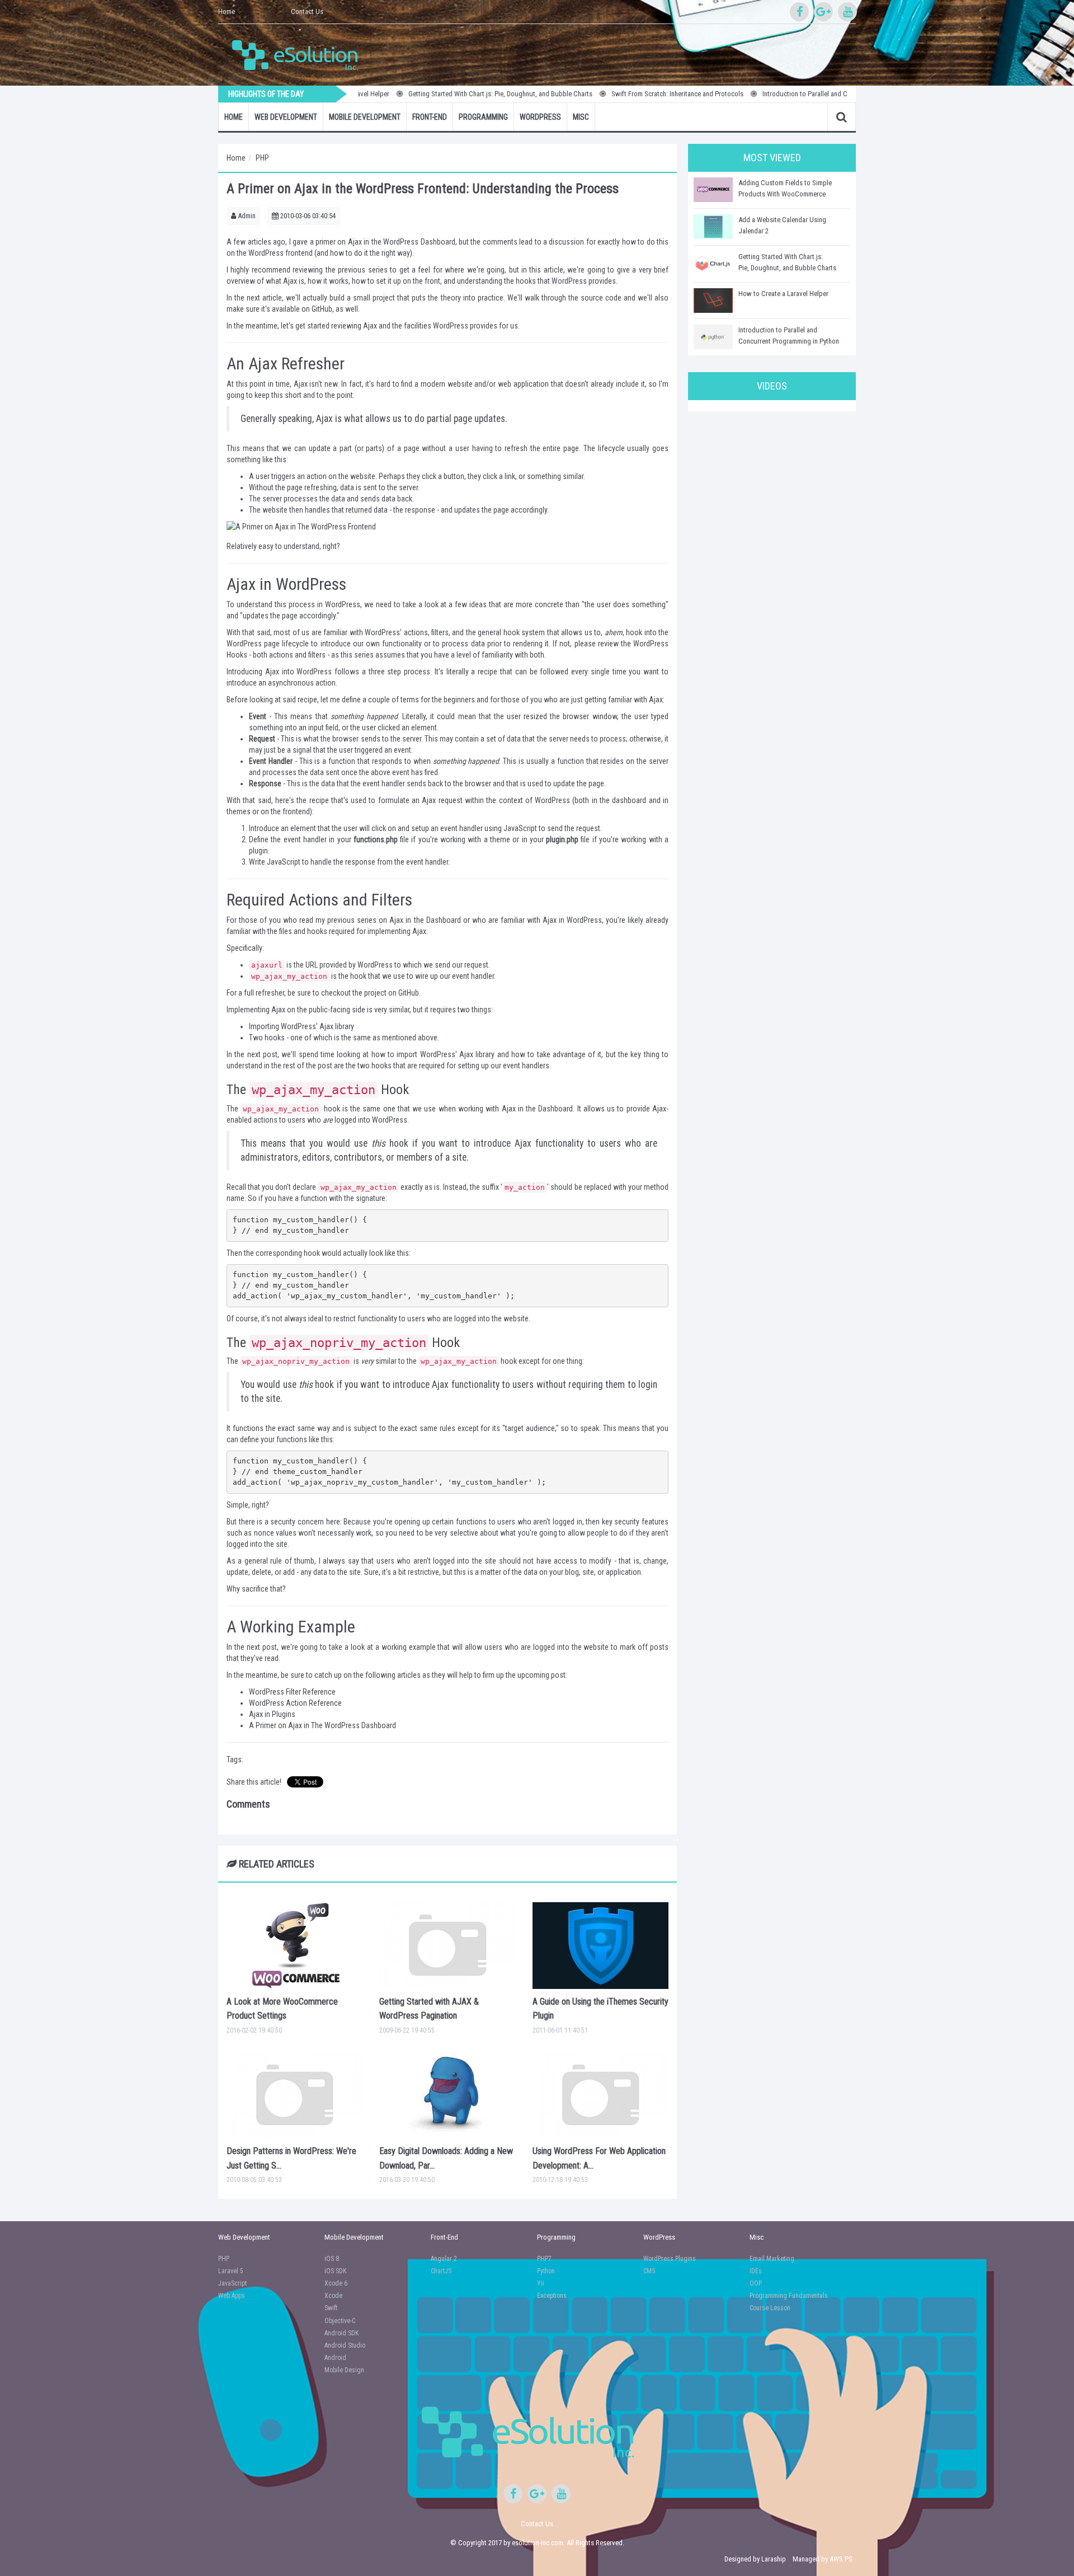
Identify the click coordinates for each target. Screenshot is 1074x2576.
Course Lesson (770, 2308)
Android (335, 2358)
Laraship (774, 2559)
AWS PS (841, 2559)
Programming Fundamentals (789, 2296)
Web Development (286, 117)
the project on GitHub (386, 993)
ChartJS (441, 2271)
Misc (581, 117)
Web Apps (232, 2296)
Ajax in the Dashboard (425, 920)
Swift (331, 2308)
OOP (756, 2283)
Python (546, 2271)
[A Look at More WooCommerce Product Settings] (295, 1945)
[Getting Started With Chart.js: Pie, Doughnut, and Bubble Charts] (713, 264)
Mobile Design (344, 2370)
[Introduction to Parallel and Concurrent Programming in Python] (713, 337)
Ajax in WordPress (572, 920)
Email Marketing (772, 2259)
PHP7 (544, 2259)
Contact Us (307, 11)
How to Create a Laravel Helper (783, 294)
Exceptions (552, 2296)
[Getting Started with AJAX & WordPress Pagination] (447, 1945)
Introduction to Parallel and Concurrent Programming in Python (795, 94)
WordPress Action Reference (295, 1703)
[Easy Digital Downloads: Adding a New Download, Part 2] (447, 2095)
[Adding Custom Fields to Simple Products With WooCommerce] (713, 190)
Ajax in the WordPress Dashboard (402, 242)
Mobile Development (365, 117)
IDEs (756, 2271)
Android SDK (341, 2333)
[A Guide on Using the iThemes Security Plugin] (600, 1945)
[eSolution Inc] (300, 54)
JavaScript (232, 2283)
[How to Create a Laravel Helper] (713, 301)
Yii (541, 2283)
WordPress (540, 117)
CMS (649, 2271)
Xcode (333, 2296)
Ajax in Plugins (272, 1714)
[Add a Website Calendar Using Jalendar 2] (713, 227)
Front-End (430, 117)
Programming (483, 117)
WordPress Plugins (670, 2259)
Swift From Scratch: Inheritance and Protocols (619, 94)
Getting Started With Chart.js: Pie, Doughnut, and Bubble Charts (442, 94)
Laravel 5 (231, 2271)
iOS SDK (335, 2271)
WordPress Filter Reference (292, 1692)
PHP (262, 158)
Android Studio (345, 2345)
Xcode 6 (336, 2283)
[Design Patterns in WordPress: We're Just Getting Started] (295, 2095)
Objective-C (340, 2321)
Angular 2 (444, 2259)
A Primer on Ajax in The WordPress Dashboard (322, 1725)
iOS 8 (332, 2259)
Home (227, 11)
